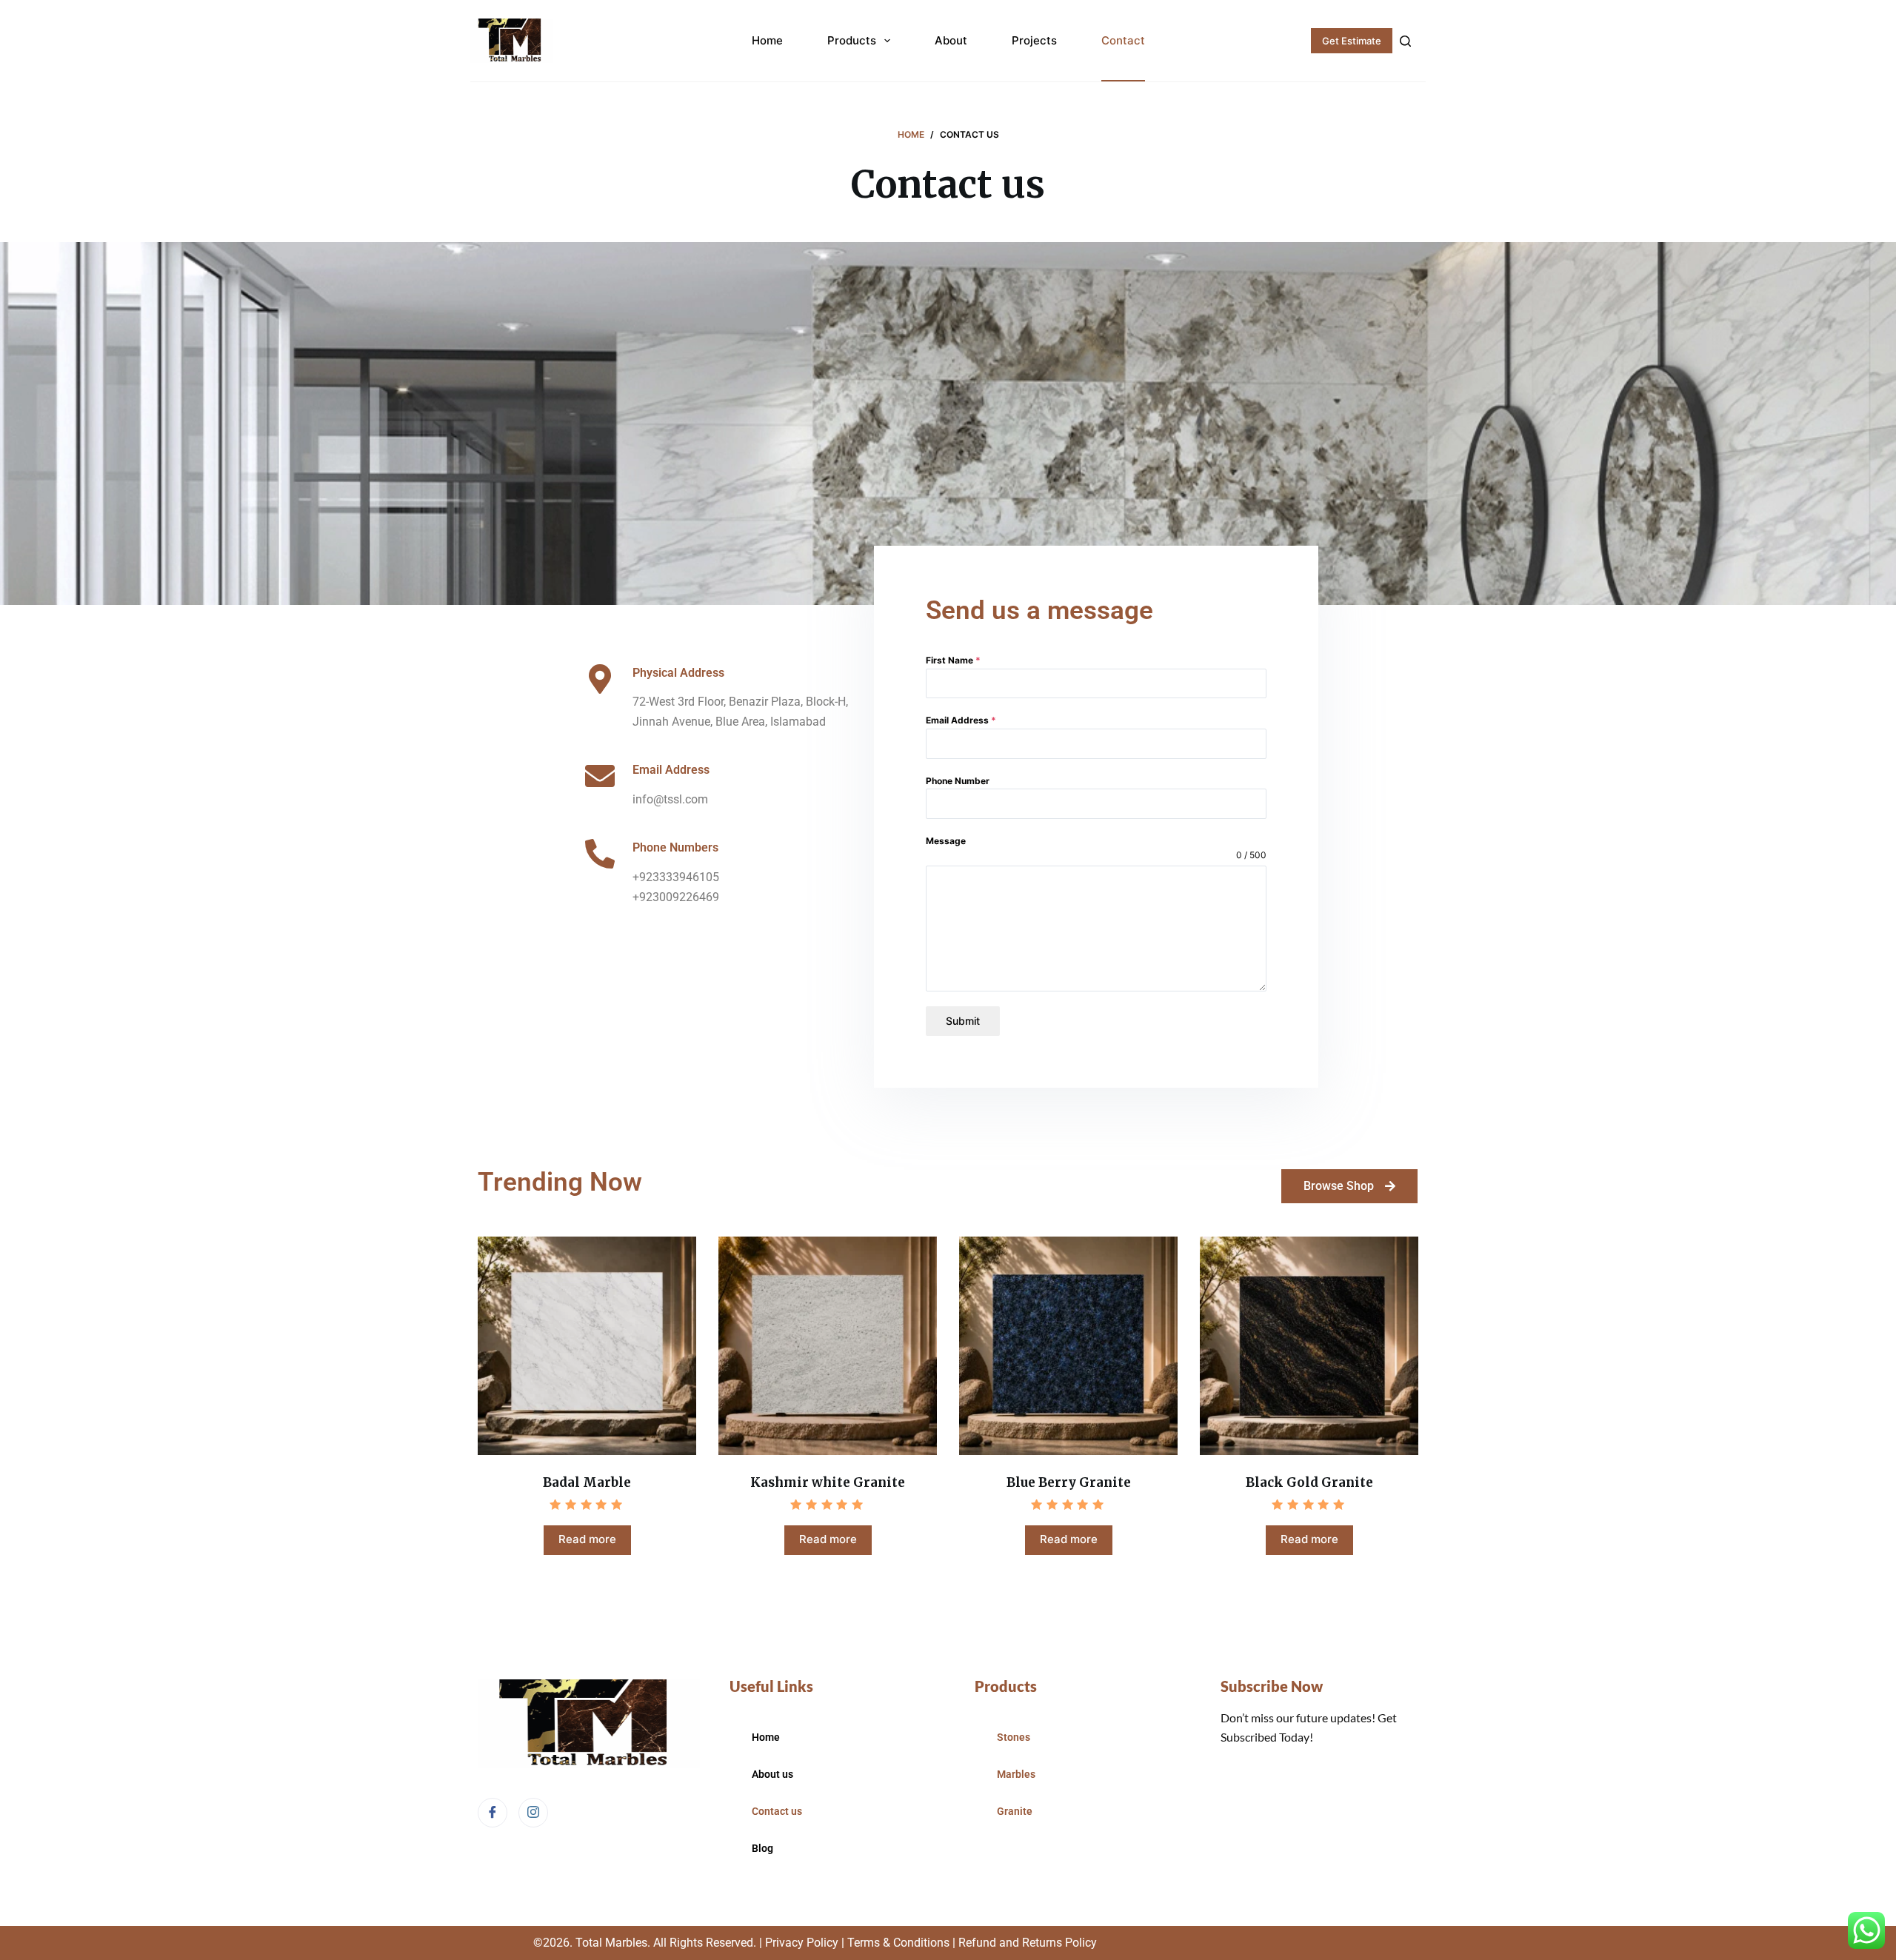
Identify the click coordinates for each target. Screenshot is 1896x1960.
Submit (963, 1021)
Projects (1034, 40)
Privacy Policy (802, 1943)
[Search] (1405, 41)
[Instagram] (533, 1813)
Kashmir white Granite (828, 1482)
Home (767, 40)
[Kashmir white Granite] (828, 1346)
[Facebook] (493, 1813)
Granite (1015, 1811)
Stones (1014, 1737)
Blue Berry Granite (1069, 1482)
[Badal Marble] (587, 1346)
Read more (587, 1539)
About (951, 40)
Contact (1123, 40)
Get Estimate (1352, 41)
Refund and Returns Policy (1028, 1943)
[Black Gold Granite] (1309, 1346)
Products (852, 40)
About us (772, 1774)
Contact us (777, 1811)
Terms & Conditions (897, 1943)
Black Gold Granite (1309, 1482)
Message (946, 841)
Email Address (961, 720)
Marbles (1016, 1774)
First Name (953, 660)
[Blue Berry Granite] (1068, 1346)
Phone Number (958, 781)
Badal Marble (587, 1482)
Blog (762, 1848)
